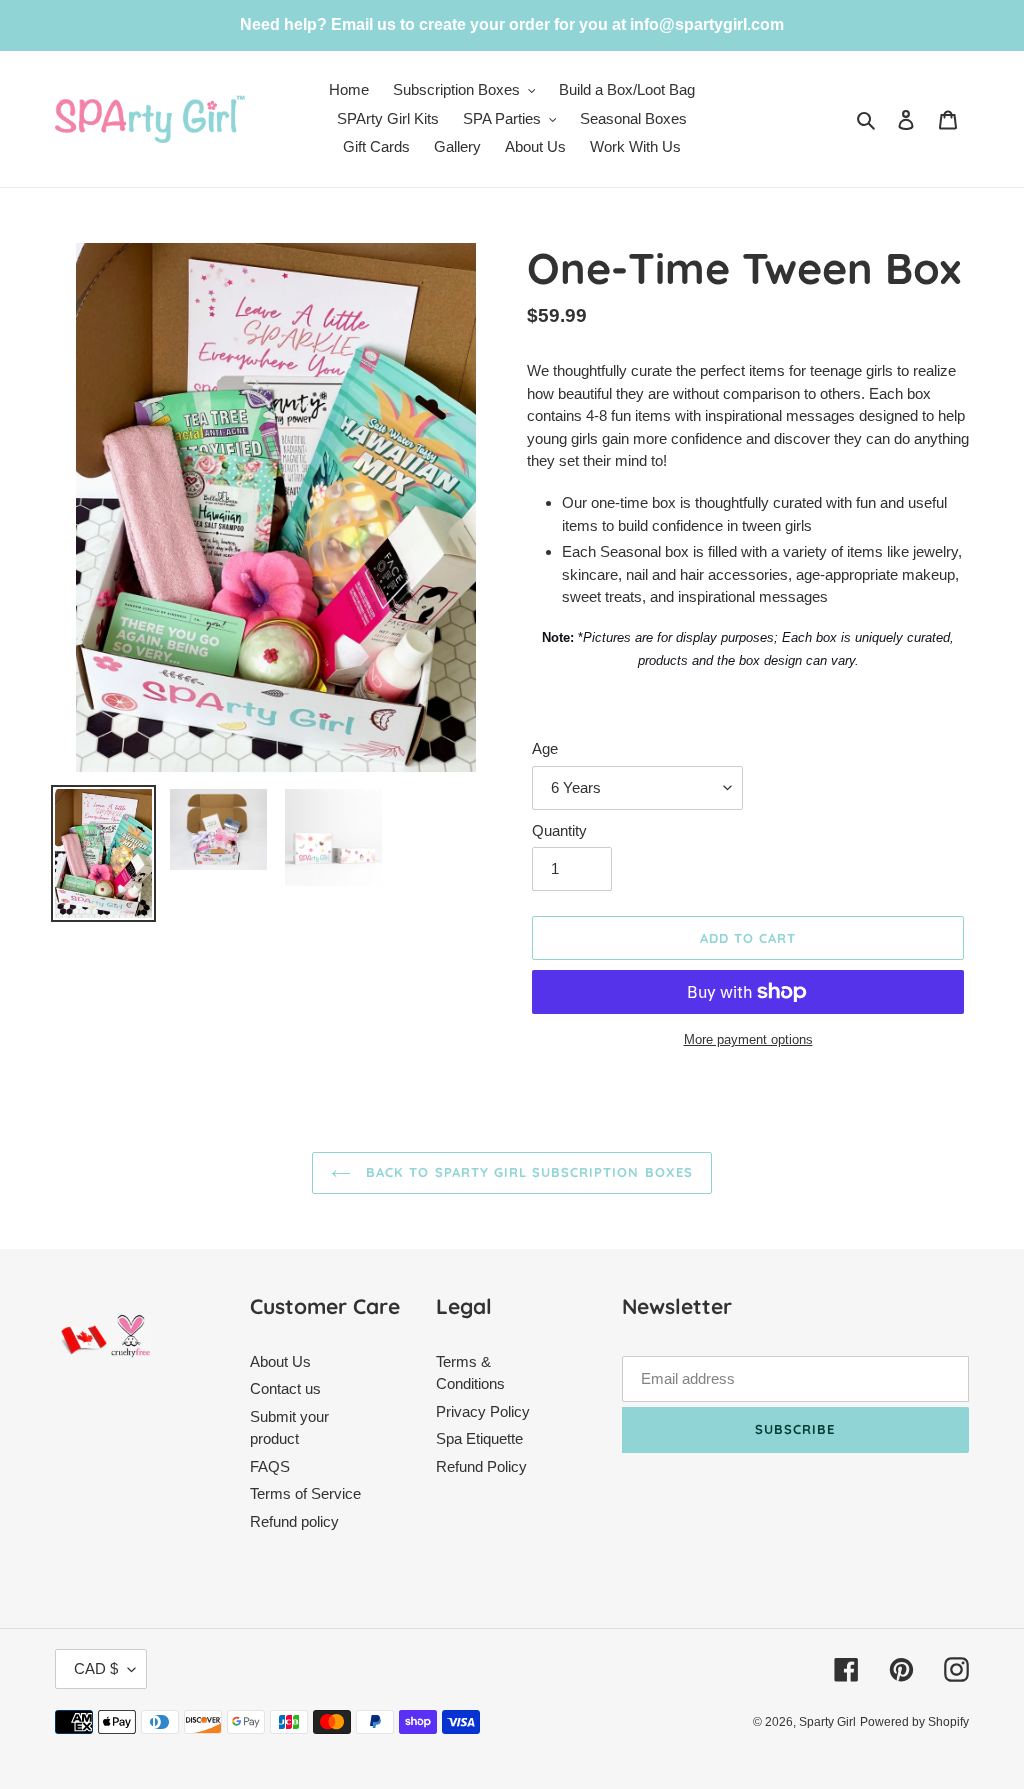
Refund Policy (481, 1466)
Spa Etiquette (479, 1438)
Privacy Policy (483, 1411)
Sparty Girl (827, 1722)
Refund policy (294, 1521)
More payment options (748, 1039)
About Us (280, 1361)
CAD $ (96, 1668)
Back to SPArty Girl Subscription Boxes (527, 1172)
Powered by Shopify (914, 1722)
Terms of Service (305, 1493)
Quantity (559, 830)
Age (545, 748)
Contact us (285, 1388)
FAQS (270, 1466)
